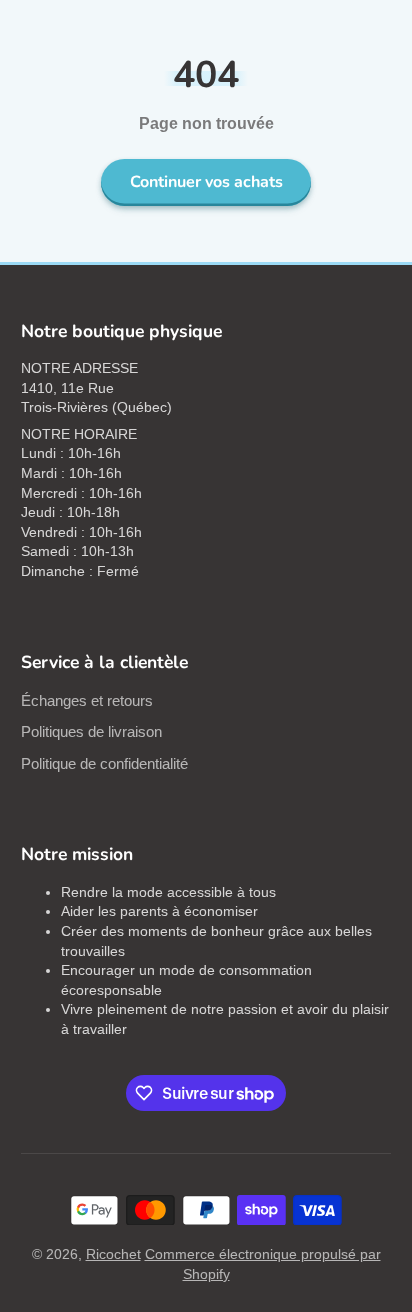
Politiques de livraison (91, 731)
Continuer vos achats (206, 182)
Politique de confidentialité (104, 763)
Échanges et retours (87, 700)
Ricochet (113, 1254)
